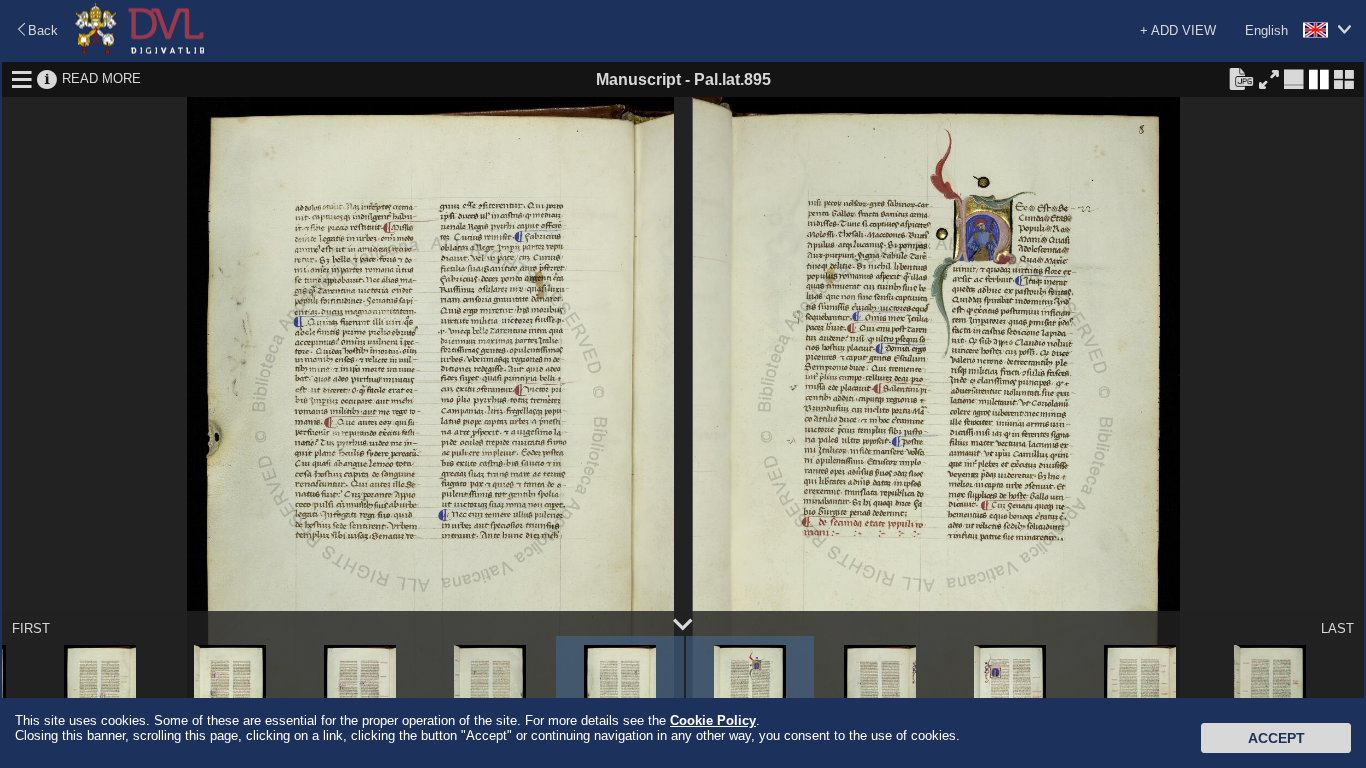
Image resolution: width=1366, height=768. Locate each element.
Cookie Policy (713, 720)
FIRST (31, 628)
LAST (1337, 628)
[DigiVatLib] (140, 50)
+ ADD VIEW (1178, 30)
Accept (1276, 738)
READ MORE (101, 78)
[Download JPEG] (1241, 78)
